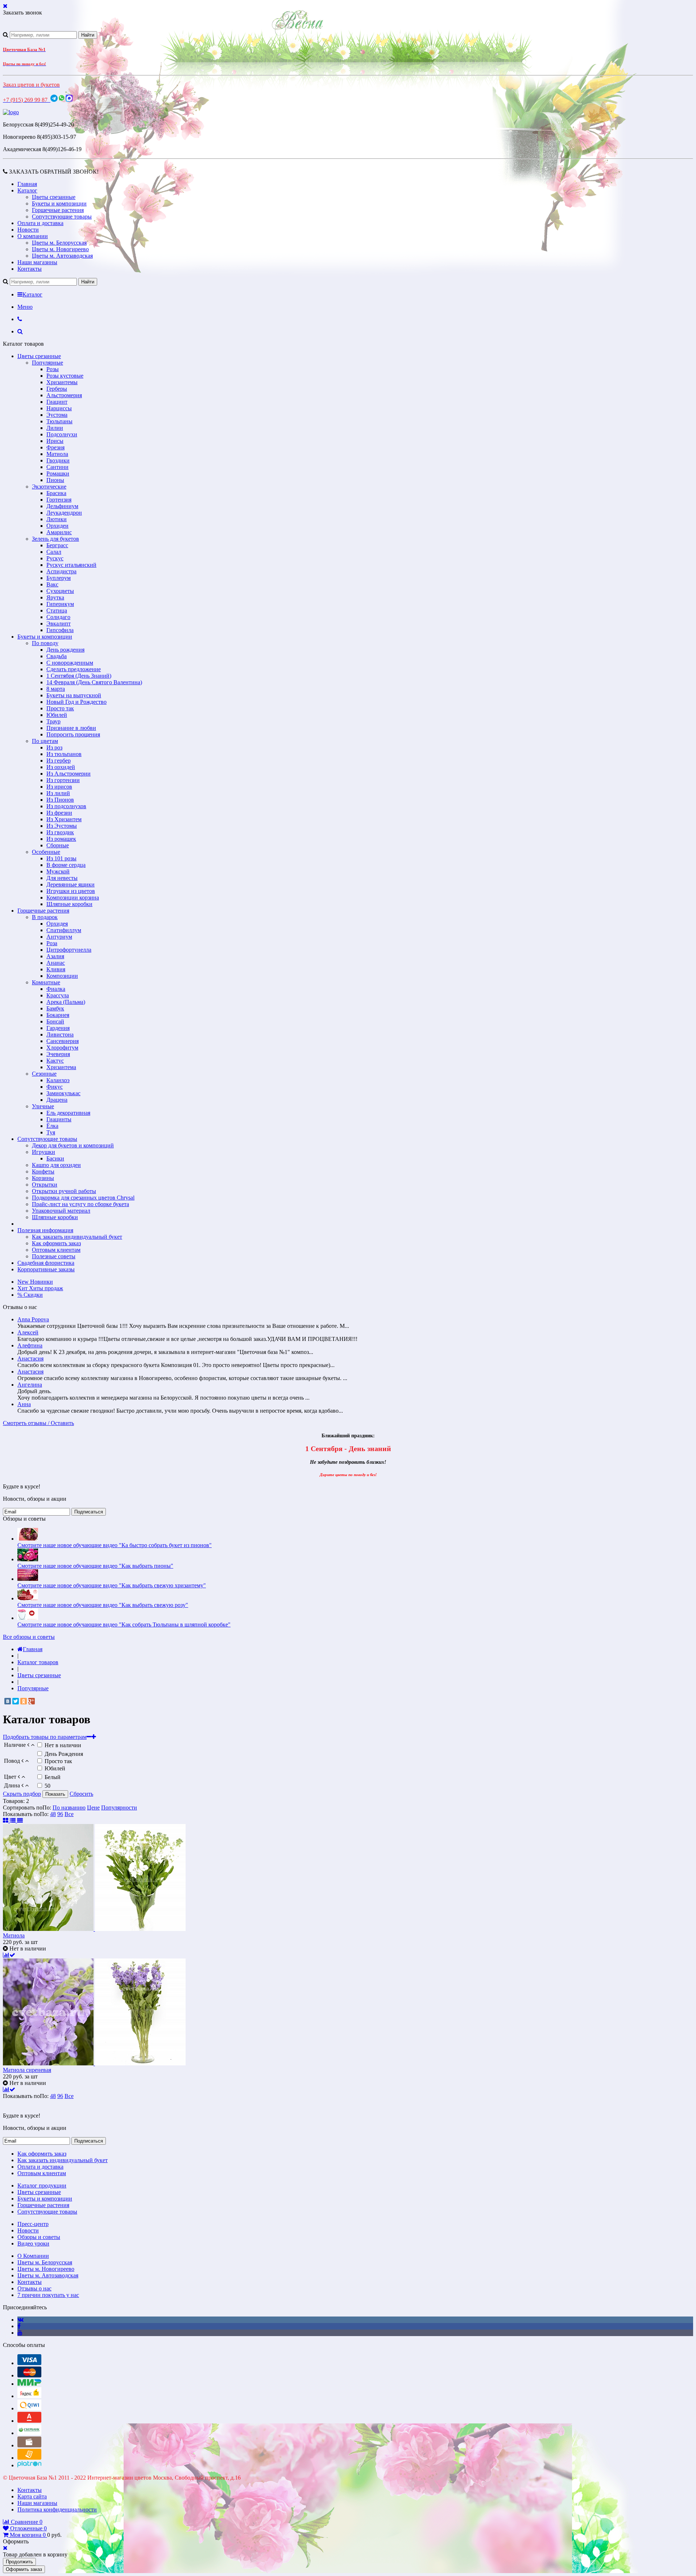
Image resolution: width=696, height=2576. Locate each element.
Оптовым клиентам (56, 1250)
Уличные (43, 1106)
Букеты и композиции (59, 203)
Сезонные (44, 1074)
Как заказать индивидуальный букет (77, 1237)
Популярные (47, 363)
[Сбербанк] (29, 2433)
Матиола (57, 454)
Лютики (57, 519)
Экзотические (49, 487)
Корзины (43, 1178)
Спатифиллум (64, 930)
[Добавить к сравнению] (9, 1955)
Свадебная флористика (46, 1263)
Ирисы (55, 441)
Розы (53, 369)
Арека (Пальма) (66, 1002)
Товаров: (14, 1801)
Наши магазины (37, 262)
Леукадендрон (64, 513)
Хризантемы (62, 382)
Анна (24, 1404)
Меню (25, 307)
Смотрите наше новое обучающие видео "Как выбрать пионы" (95, 1566)
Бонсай (55, 1021)
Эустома (57, 415)
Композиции (62, 976)
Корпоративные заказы (46, 1269)
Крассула (58, 995)
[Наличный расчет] (29, 2445)
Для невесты (62, 878)
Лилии (55, 428)
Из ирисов (59, 787)
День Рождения (64, 1754)
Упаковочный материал (61, 1211)
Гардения (58, 1028)
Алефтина (30, 1345)
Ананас (56, 963)
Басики (55, 1158)
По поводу (45, 643)
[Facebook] (19, 2326)
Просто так (60, 708)
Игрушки (43, 1152)
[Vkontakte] (20, 2320)
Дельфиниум (62, 506)
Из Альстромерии (69, 774)
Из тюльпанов (64, 754)
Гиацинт (57, 402)
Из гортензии (63, 780)
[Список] (13, 1821)
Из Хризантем (64, 819)
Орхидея (57, 924)
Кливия (56, 969)
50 (47, 1786)
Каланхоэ (58, 1080)
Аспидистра (61, 571)
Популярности (119, 1808)
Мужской (58, 871)
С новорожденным (70, 663)
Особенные (46, 852)
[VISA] (29, 2363)
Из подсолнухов (66, 806)
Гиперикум (60, 604)
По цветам (45, 741)
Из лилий (58, 793)
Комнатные (46, 982)
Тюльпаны (59, 421)
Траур (53, 721)
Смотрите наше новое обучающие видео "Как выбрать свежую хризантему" (112, 1585)
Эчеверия (58, 1054)
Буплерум (59, 578)
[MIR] (29, 2384)
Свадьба (57, 656)
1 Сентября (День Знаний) (79, 676)
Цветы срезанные (54, 197)
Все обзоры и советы (29, 1637)
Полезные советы (54, 1256)
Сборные (58, 845)
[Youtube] (20, 2333)
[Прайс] (20, 1821)
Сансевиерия (63, 1041)
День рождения (65, 650)
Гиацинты (59, 1119)
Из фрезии (59, 813)
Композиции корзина (73, 898)
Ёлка (52, 1126)
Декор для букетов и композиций (73, 1145)
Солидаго (58, 617)
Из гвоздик (60, 832)
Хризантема (61, 1067)
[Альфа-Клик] (29, 2421)
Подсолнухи (62, 434)
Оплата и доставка (40, 223)
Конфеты (43, 1171)
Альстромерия (64, 395)
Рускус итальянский (71, 565)
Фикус (55, 1087)
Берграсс (57, 545)
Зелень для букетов (55, 539)
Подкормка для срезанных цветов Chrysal (83, 1198)
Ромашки (58, 473)
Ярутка (55, 597)
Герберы (57, 389)
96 (60, 1814)
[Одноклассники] (24, 1701)
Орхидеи (57, 526)
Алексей (28, 1332)
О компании (33, 236)
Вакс (52, 584)
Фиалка (56, 989)
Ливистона (60, 1034)
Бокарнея (58, 1015)
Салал (54, 552)
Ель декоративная (68, 1113)
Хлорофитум (62, 1048)
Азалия (55, 956)
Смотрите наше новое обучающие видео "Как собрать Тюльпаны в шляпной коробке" (124, 1624)
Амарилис (59, 532)
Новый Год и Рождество (76, 702)
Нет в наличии (63, 1745)
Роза (52, 943)
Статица (57, 610)
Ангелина (30, 1385)
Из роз (54, 747)
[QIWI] (29, 2408)
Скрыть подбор (22, 1794)
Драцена (57, 1100)
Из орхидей (61, 767)
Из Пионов (60, 800)
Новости (28, 230)
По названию (69, 1808)
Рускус (55, 558)
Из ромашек (61, 839)
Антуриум (59, 937)
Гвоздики (58, 460)
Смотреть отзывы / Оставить (38, 1423)
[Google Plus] (32, 1701)
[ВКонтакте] (8, 1701)
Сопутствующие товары (62, 217)
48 (53, 1814)
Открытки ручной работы (64, 1191)
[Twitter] (16, 1701)
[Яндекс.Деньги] (29, 2396)
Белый (53, 1777)
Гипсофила (60, 630)
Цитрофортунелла (69, 950)
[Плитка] (6, 1821)
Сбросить (81, 1794)
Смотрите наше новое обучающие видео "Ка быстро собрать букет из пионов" (115, 1545)
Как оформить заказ (56, 1243)
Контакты (30, 269)
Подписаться (89, 1512)
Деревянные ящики (71, 884)
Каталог (27, 190)
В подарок (45, 917)
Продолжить (19, 2562)
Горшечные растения (58, 210)
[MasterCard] (29, 2375)
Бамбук (55, 1008)
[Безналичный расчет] (29, 2458)
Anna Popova (33, 1319)
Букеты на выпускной (74, 695)
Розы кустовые (65, 376)
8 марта (56, 689)
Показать (55, 1794)
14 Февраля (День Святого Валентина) (94, 682)
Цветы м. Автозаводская (62, 256)
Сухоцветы (60, 591)
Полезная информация (45, 1230)
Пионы (55, 480)
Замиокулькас (63, 1093)
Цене (93, 1808)
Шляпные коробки (69, 904)
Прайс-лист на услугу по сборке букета (80, 1204)
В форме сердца (66, 865)
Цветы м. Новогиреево (60, 249)
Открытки (45, 1185)
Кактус (55, 1061)
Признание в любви (71, 728)
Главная (27, 184)
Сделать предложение (74, 669)
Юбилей (57, 715)
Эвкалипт (59, 624)
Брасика (56, 493)
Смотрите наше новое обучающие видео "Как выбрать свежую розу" (103, 1605)
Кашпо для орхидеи (56, 1165)
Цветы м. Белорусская (59, 243)
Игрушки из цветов (71, 891)
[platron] (29, 2465)
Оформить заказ (24, 2569)
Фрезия (55, 447)
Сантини (57, 467)
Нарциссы (59, 408)
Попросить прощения (73, 734)
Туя (51, 1132)
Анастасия (30, 1358)
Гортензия (59, 500)
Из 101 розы (61, 858)
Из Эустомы (62, 826)
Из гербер (59, 761)
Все (69, 1814)
